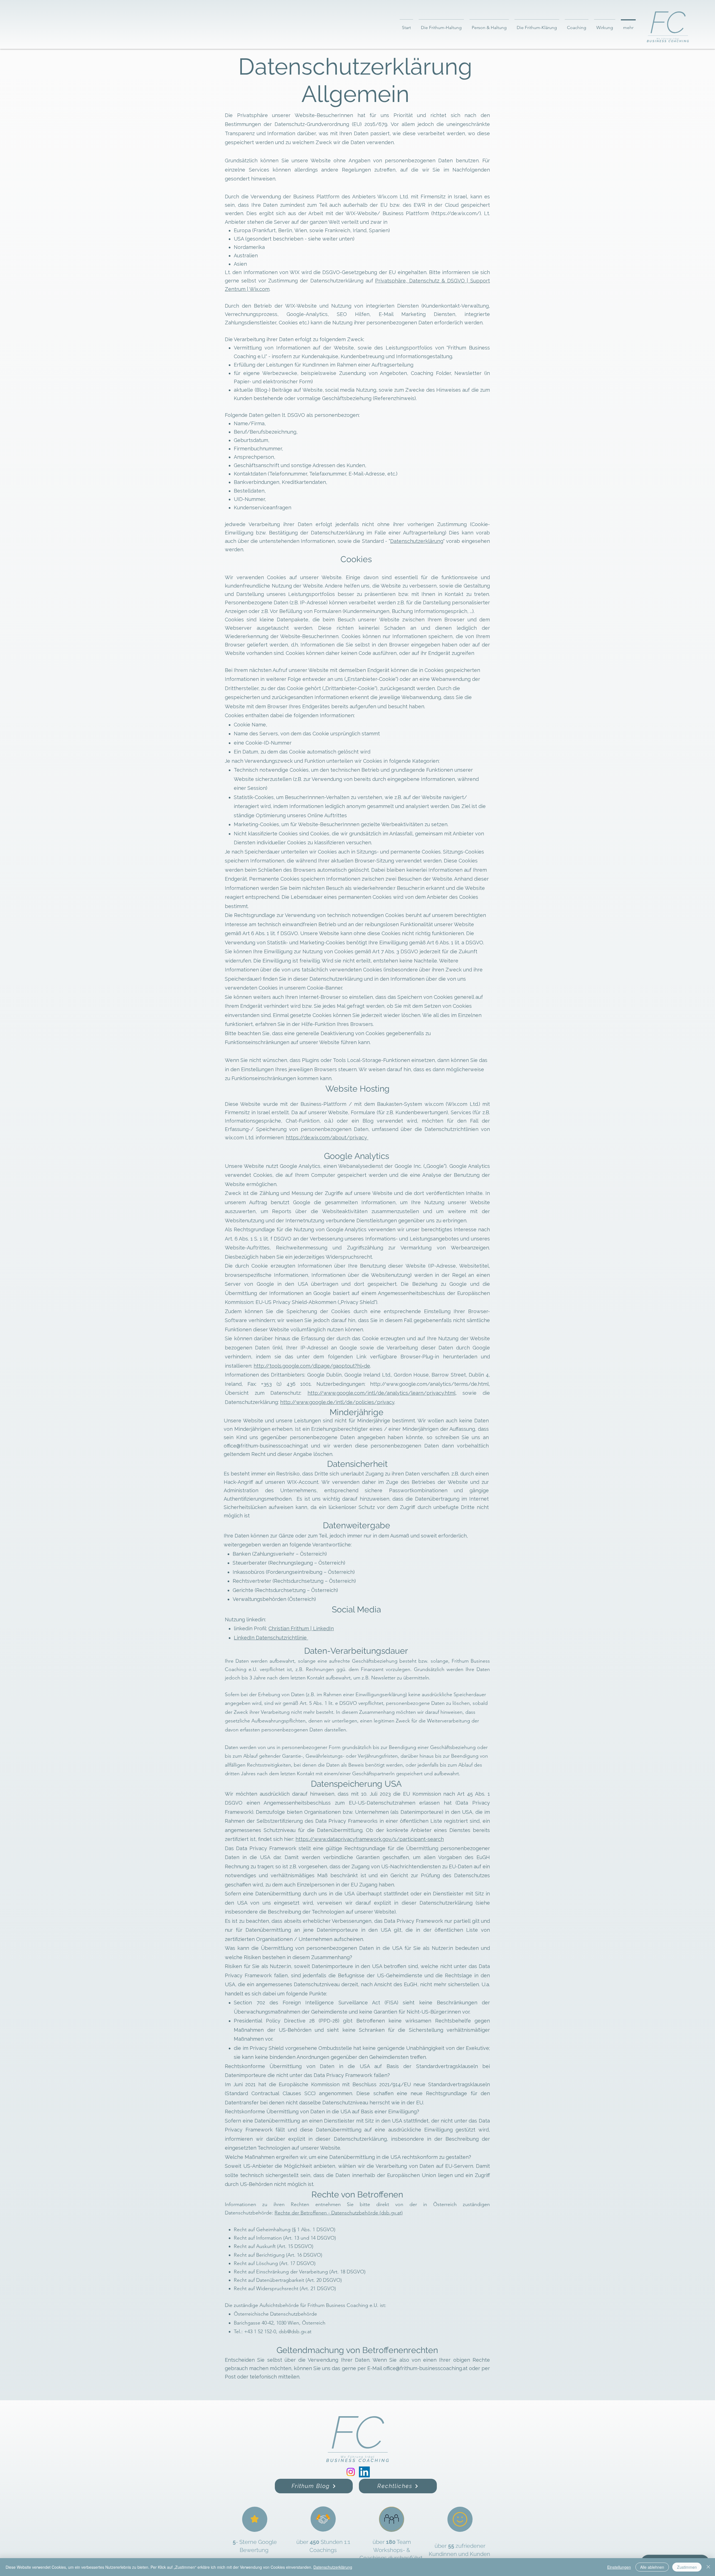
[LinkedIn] (364, 2472)
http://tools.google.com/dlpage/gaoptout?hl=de (312, 1366)
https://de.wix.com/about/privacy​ (327, 1138)
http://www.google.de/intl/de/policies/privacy (337, 1402)
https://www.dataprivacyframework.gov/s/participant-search (370, 1839)
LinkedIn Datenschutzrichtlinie (271, 1638)
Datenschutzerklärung (417, 541)
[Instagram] (351, 2472)
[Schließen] (708, 2567)
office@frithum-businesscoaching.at (266, 1446)
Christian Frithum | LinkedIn (301, 1628)
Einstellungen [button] (619, 2567)
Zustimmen (687, 2567)
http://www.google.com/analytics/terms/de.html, (430, 1384)
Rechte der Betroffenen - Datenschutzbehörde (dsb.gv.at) (339, 2213)
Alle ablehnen (652, 2567)
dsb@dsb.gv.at (295, 2332)
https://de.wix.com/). (457, 213)
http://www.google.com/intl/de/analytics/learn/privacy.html (382, 1393)
